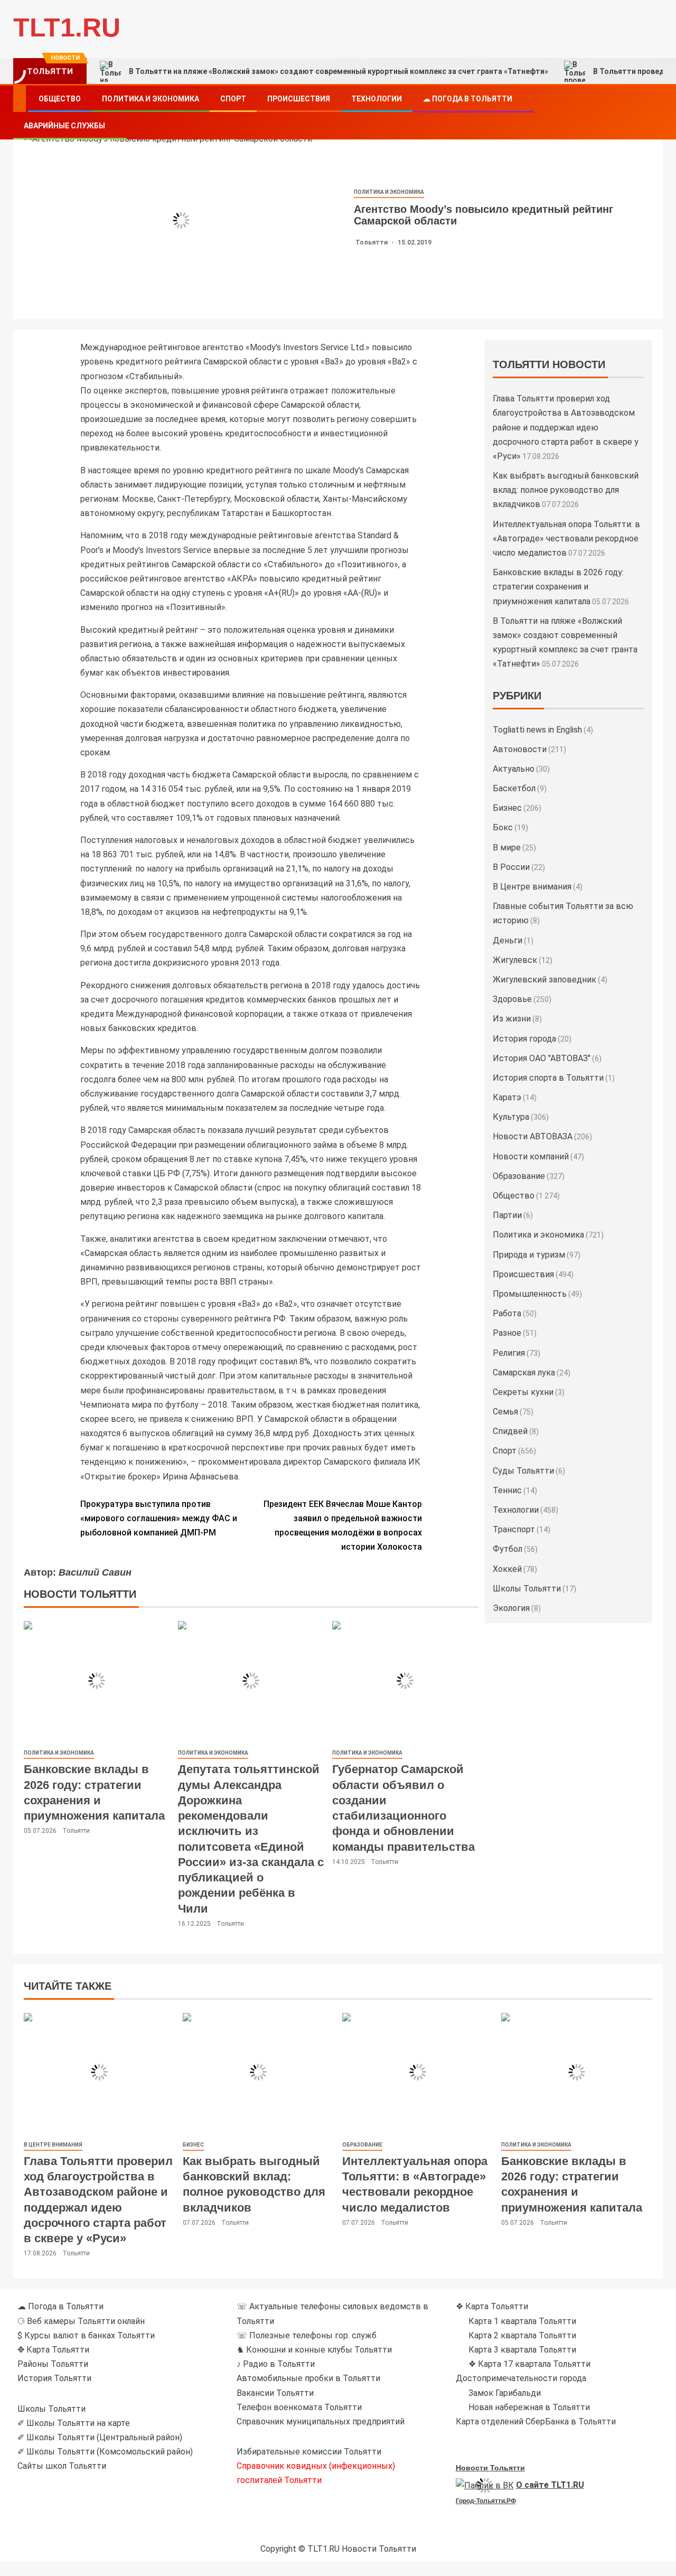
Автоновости (520, 749)
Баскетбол (514, 788)
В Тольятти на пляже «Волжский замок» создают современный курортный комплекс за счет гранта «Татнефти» (339, 71)
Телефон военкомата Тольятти (299, 2407)
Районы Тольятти (53, 2364)
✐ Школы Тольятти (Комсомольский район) (105, 2452)
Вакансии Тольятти (275, 2393)
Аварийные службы (64, 126)
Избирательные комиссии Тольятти (309, 2452)
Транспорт (514, 1529)
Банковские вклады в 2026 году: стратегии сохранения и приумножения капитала (558, 587)
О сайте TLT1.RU (550, 2485)
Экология (511, 1608)
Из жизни (512, 1019)
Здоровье (512, 999)
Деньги (508, 940)
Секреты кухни (523, 1392)
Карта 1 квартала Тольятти (522, 2321)
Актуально (514, 769)
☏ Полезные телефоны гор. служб (307, 2335)
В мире (507, 847)
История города (524, 1039)
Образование (519, 1176)
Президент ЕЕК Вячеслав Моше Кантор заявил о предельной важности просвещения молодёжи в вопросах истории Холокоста (343, 1526)
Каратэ (507, 1097)
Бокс (503, 827)
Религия (509, 1353)
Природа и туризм (529, 1255)
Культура (511, 1117)
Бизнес (507, 808)
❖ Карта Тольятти (492, 2306)
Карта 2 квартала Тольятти (522, 2335)
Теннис (507, 1490)
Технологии (377, 99)
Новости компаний (531, 1156)
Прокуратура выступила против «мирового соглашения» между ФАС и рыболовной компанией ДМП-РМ (159, 1518)
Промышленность (530, 1294)
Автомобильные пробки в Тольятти (308, 2378)
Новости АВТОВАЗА (533, 1136)
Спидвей (510, 1431)
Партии (507, 1215)
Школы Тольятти (527, 1589)
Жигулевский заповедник (544, 980)
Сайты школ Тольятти (62, 2466)
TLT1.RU (67, 27)
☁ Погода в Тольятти (468, 99)
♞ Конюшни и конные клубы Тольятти (314, 2350)
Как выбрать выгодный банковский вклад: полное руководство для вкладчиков (566, 490)
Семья (505, 1412)
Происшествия (299, 99)
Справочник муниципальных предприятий (321, 2422)
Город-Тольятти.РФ (486, 2501)
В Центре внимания (532, 887)
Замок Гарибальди (505, 2393)
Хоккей (507, 1569)
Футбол (508, 1549)
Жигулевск (515, 960)
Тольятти (372, 242)
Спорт (233, 99)
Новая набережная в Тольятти (529, 2407)
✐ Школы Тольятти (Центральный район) (100, 2437)
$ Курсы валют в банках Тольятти (86, 2335)
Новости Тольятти (490, 2468)
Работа (507, 1313)
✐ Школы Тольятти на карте (74, 2423)
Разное (507, 1333)
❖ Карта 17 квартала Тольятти (529, 2364)
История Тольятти (54, 2378)
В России (511, 867)
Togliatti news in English (537, 730)
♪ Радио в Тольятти (276, 2364)
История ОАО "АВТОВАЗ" (542, 1058)
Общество (60, 99)
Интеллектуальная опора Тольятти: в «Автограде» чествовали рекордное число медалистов (566, 538)
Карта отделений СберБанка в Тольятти (536, 2422)
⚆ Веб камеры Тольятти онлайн (81, 2321)
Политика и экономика (151, 99)
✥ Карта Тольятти (53, 2350)
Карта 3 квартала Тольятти (522, 2350)
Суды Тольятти (523, 1471)
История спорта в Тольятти (548, 1078)
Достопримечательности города (521, 2378)
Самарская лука (524, 1373)
